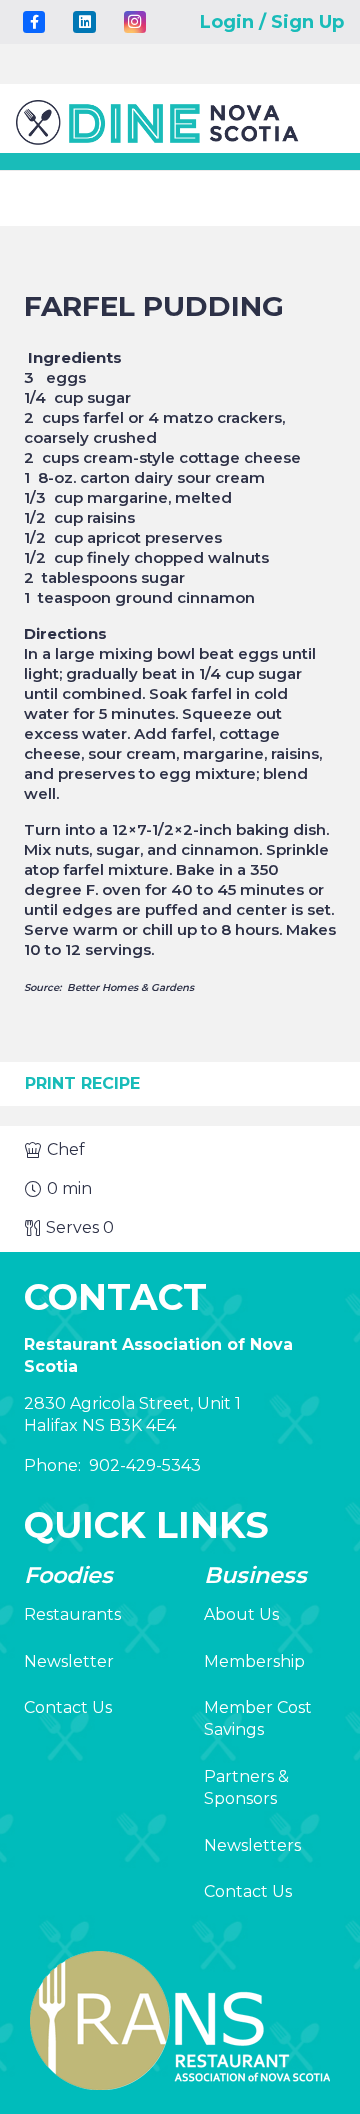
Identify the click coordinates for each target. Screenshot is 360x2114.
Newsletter (69, 1661)
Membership (254, 1661)
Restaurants (72, 1614)
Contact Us (68, 1707)
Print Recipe (82, 1083)
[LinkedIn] (84, 22)
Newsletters (252, 1845)
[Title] (34, 22)
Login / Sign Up (272, 22)
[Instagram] (135, 22)
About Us (241, 1614)
